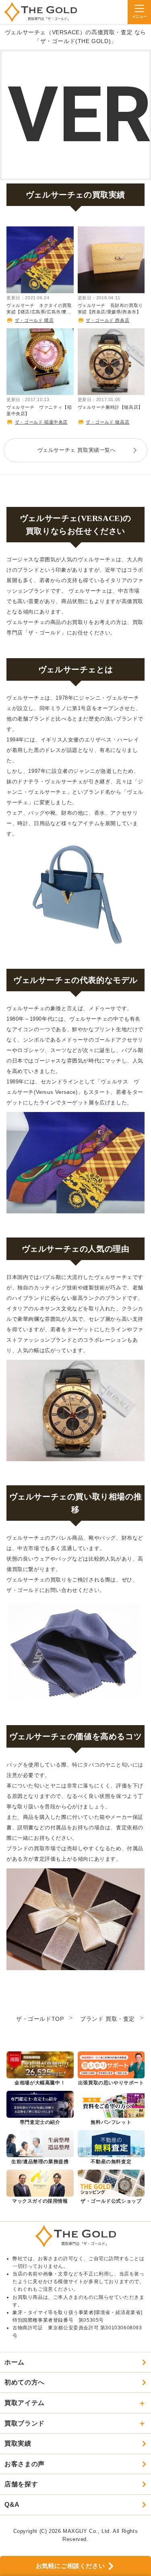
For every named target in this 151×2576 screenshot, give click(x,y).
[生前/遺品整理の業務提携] (40, 2148)
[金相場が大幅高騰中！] (40, 2069)
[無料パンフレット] (111, 2109)
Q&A (12, 2505)
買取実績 (18, 2443)
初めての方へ (25, 2382)
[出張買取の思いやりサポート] (111, 2069)
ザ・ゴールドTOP (40, 2019)
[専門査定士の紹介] (40, 2109)
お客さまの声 (25, 2464)
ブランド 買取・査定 (108, 2019)
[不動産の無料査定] (111, 2148)
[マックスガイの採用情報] (40, 2187)
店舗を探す (21, 2484)
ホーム (14, 2362)
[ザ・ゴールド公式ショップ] (111, 2187)
